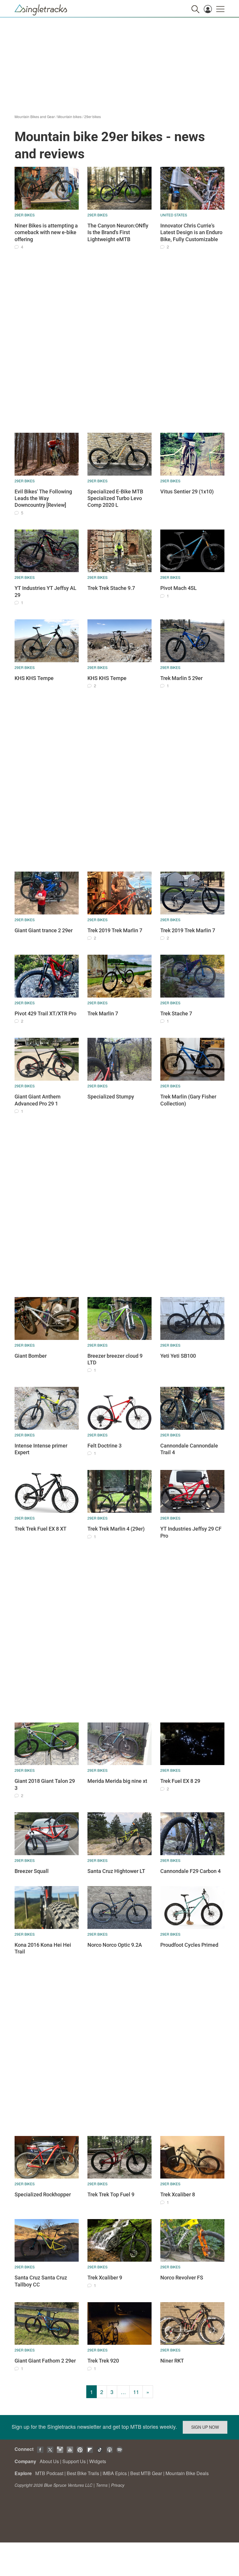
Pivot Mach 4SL (179, 588)
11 (136, 2392)
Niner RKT (172, 2361)
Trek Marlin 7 (103, 1013)
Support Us (74, 2461)
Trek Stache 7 (176, 1013)
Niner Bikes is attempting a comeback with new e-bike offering (46, 232)
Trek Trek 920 (103, 2361)
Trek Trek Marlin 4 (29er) (116, 1529)
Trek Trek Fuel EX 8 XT (41, 1529)
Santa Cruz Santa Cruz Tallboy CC (41, 2281)
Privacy (118, 2485)
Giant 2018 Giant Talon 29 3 (45, 1784)
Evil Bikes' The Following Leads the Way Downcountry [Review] (43, 498)
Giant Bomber (31, 1356)
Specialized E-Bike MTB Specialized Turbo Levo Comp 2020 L (115, 498)
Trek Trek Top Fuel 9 (111, 2194)
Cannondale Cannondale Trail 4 (189, 1449)
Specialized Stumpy (111, 1097)
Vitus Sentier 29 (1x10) (187, 491)
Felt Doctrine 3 (104, 1446)
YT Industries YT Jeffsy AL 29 (45, 591)
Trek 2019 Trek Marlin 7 (115, 930)
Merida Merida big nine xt (117, 1781)
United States (174, 215)
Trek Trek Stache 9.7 (111, 588)
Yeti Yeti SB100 (178, 1356)
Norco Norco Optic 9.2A (115, 1945)
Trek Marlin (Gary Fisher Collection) (188, 1100)
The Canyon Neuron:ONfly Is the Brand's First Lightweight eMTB (118, 232)
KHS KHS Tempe (34, 678)
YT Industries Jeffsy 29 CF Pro (191, 1532)
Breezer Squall (32, 1871)
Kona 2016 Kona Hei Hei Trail (43, 1948)
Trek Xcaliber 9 (105, 2278)
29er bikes (93, 116)
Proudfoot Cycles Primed (189, 1945)
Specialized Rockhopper (43, 2194)
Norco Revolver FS (182, 2278)
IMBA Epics (115, 2473)
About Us (49, 2461)
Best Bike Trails (83, 2473)
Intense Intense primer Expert (41, 1449)
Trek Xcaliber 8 (178, 2194)
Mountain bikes (70, 116)
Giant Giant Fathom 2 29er (45, 2361)
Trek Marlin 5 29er (181, 678)
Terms (102, 2485)
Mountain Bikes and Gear (35, 116)
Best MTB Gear (146, 2473)
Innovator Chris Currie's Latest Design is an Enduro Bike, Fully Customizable (191, 232)
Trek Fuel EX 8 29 (180, 1781)
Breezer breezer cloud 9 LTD (115, 1359)
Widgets (98, 2461)
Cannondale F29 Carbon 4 (190, 1871)
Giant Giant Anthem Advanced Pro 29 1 (38, 1100)
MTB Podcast (49, 2473)
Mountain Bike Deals (187, 2473)
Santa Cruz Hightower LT (116, 1871)
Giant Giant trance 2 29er (44, 930)
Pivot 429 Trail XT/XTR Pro (45, 1013)
